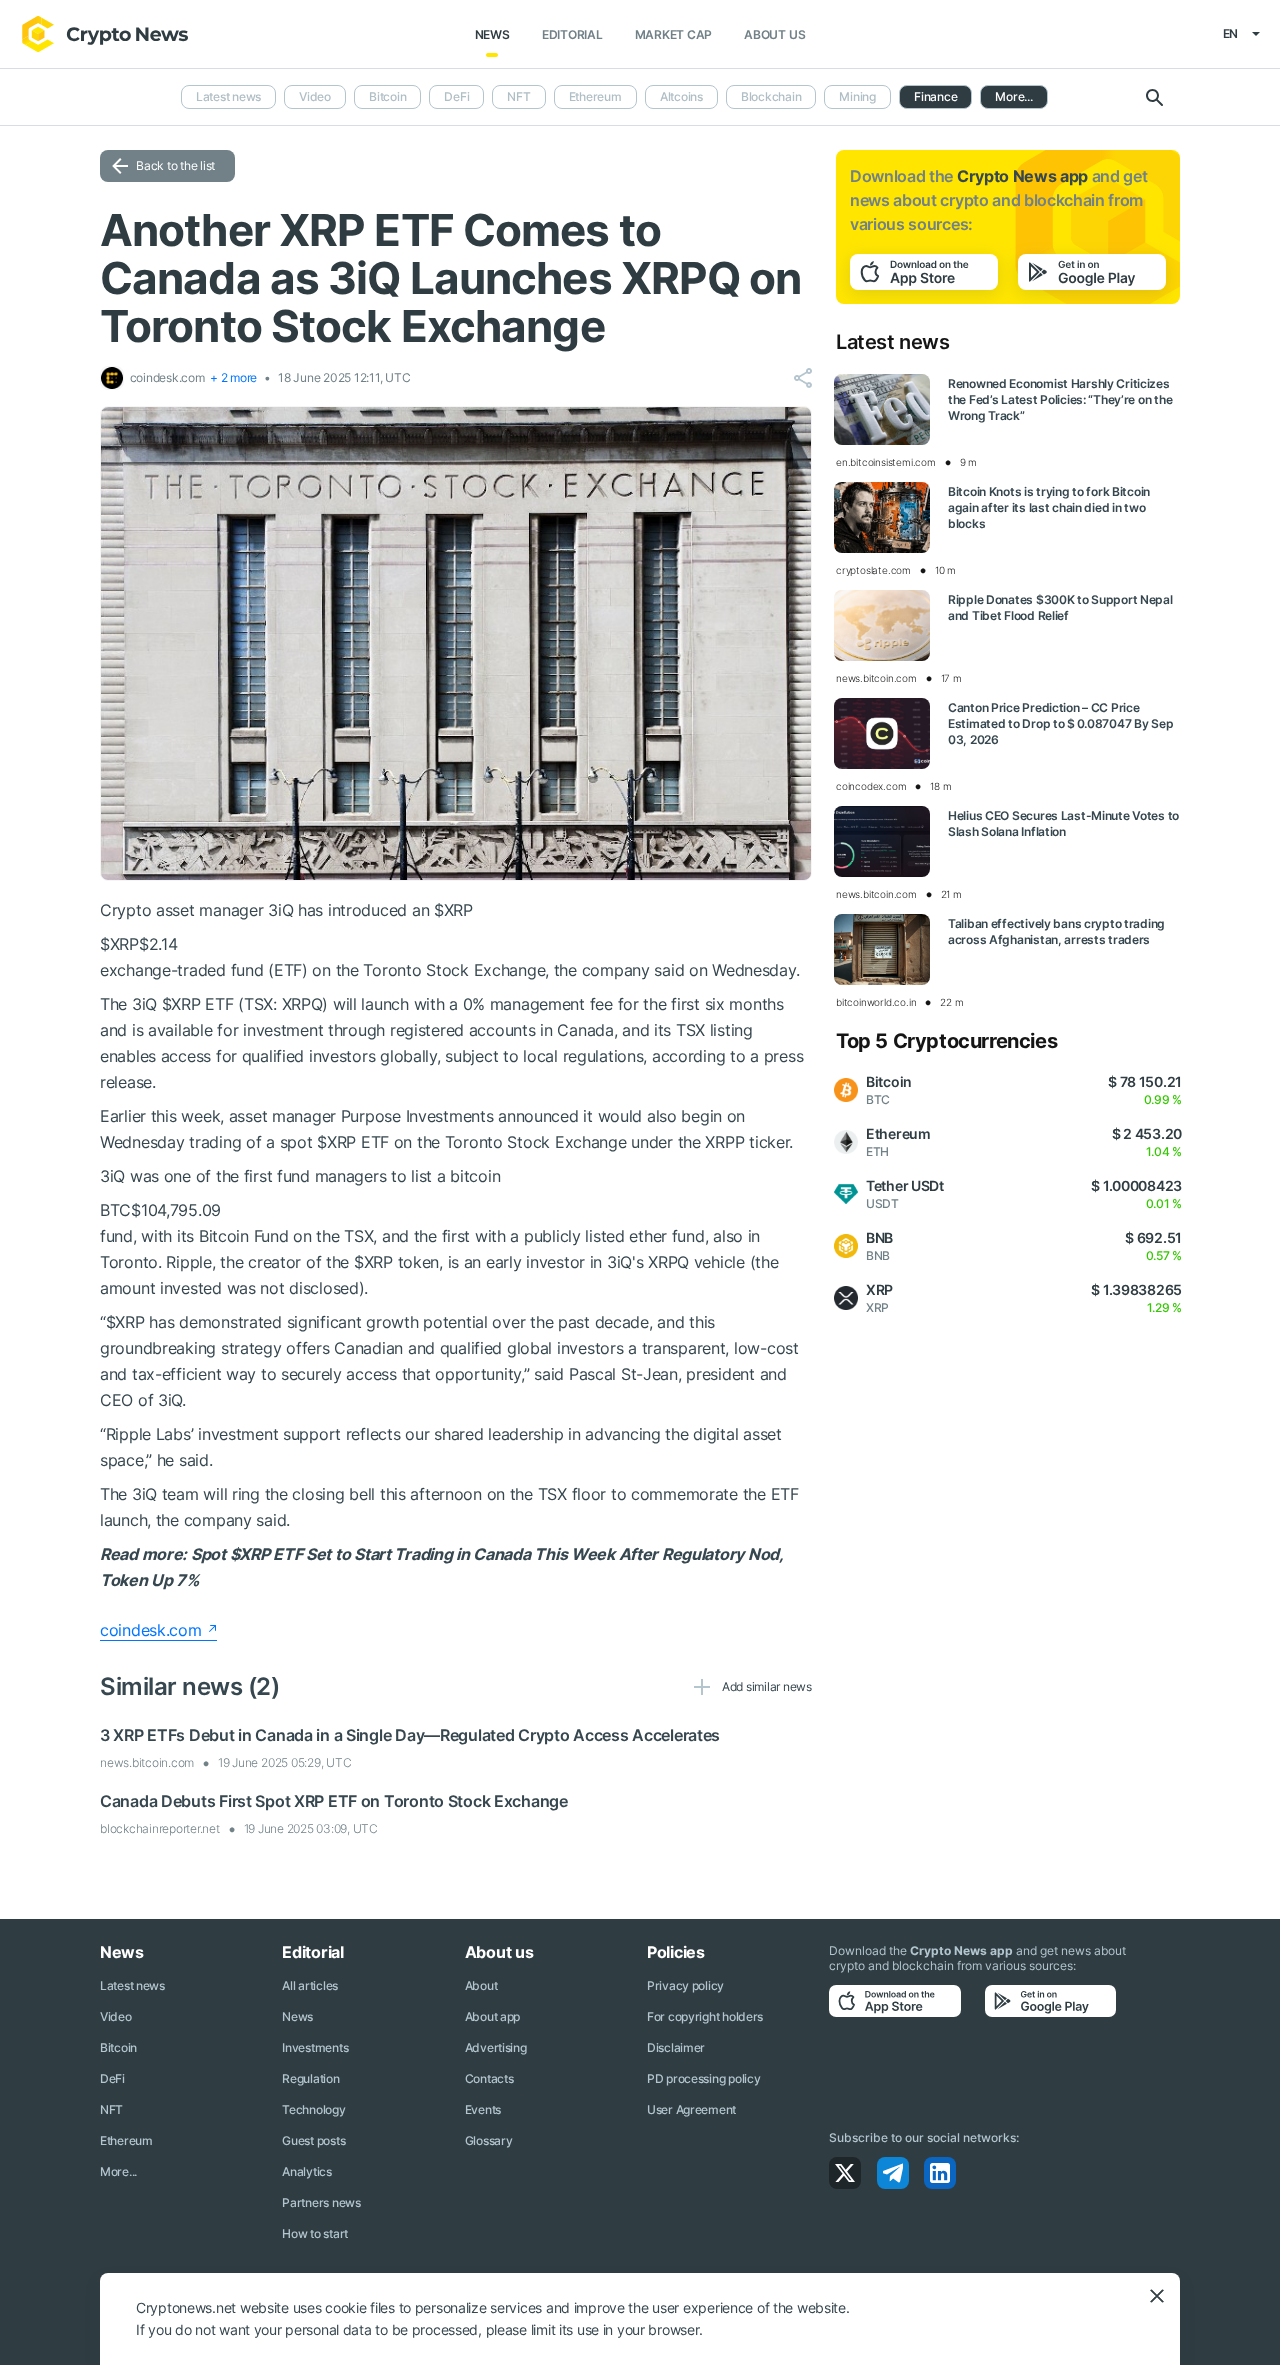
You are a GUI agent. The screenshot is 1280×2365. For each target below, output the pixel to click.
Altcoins (681, 96)
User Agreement (691, 2109)
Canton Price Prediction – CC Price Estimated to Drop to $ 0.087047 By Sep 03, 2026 (1060, 723)
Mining (857, 96)
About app (492, 2016)
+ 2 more (233, 377)
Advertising (496, 2047)
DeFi (456, 96)
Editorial (572, 34)
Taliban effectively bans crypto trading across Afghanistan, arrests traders (1056, 931)
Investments (315, 2047)
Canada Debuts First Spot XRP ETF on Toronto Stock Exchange (334, 1801)
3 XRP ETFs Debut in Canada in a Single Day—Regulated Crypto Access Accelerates (410, 1735)
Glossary (489, 2140)
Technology (313, 2109)
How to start (315, 2233)
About (481, 1985)
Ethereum (595, 96)
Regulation (310, 2078)
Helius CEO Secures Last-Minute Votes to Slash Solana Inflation (1063, 823)
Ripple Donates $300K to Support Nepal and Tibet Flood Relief (1060, 607)
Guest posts (313, 2140)
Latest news (228, 96)
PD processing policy (703, 2078)
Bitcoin (387, 96)
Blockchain (771, 96)
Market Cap (674, 34)
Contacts (489, 2078)
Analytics (306, 2171)
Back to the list (175, 165)
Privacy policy (685, 1985)
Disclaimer (676, 2047)
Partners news (321, 2202)
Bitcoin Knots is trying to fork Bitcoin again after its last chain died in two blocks (1049, 507)
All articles (310, 1985)
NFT (518, 96)
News (492, 34)
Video (315, 96)
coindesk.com (151, 1630)
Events (483, 2109)
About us (774, 34)
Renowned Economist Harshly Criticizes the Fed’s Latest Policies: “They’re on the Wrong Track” (1060, 399)
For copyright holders (705, 2016)
